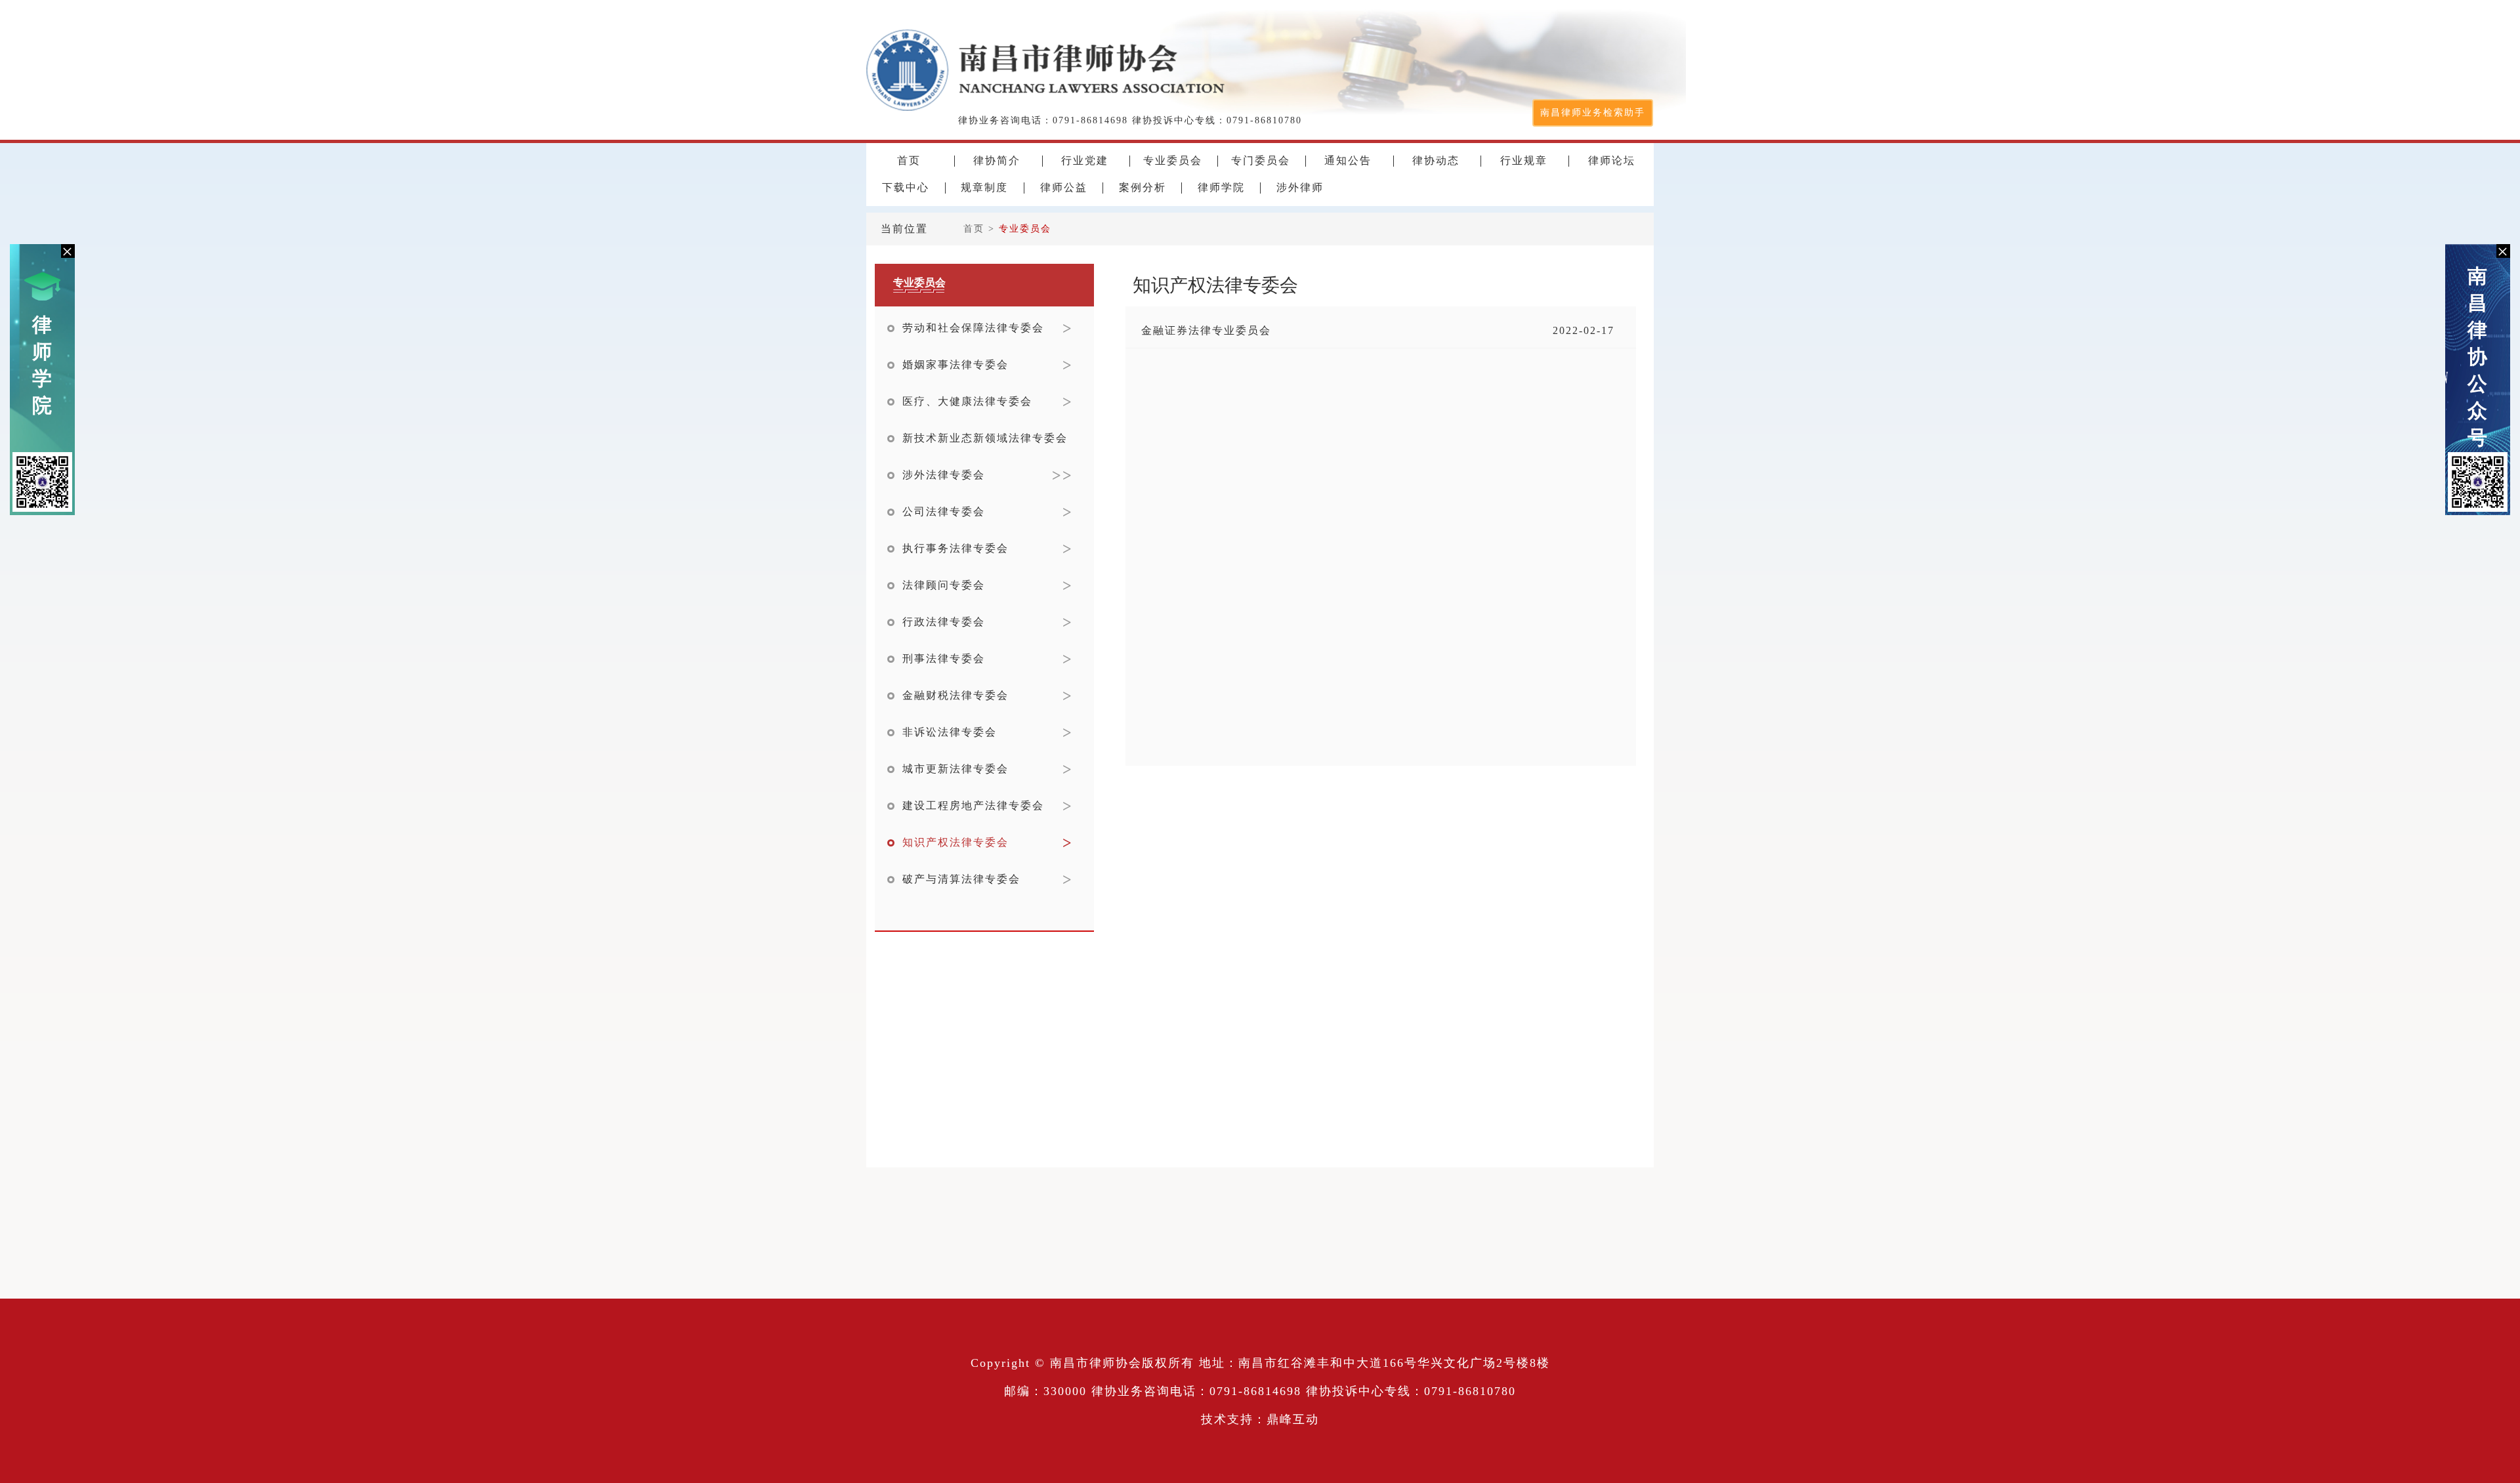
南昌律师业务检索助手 (1593, 113)
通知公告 (1348, 161)
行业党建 (1085, 161)
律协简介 (997, 161)
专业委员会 (1173, 161)
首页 (909, 161)
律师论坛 (1612, 161)
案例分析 (1143, 188)
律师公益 (1064, 188)
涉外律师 (1300, 188)
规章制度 (984, 188)
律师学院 (43, 365)
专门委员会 (1261, 161)
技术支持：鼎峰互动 (1260, 1419)
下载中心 (906, 188)
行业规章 (1524, 161)
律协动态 (1436, 161)
